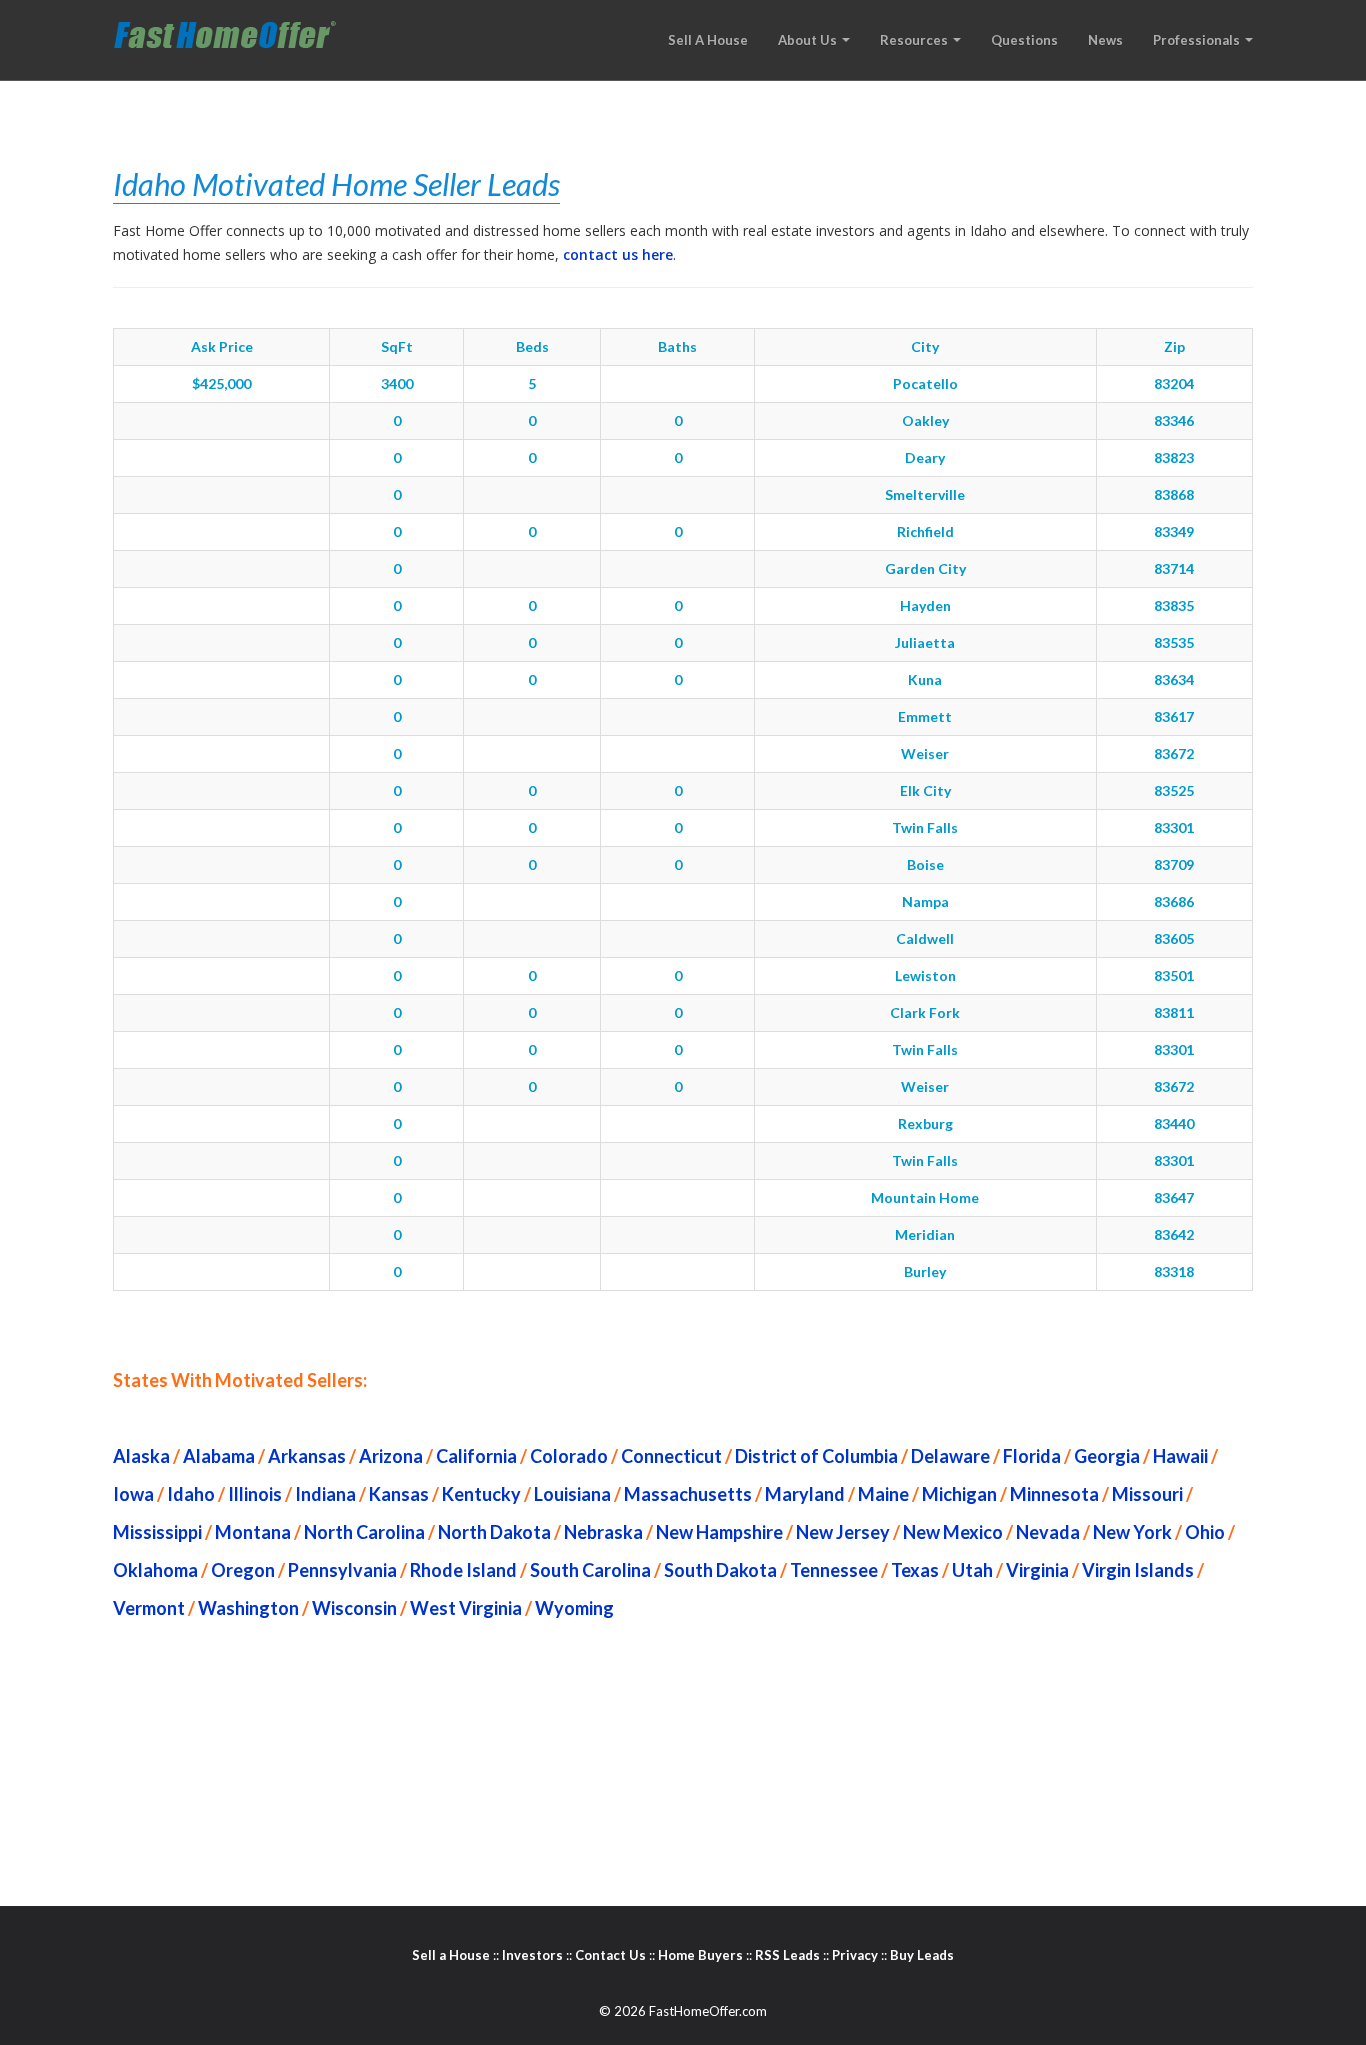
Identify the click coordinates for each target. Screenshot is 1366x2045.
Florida (1032, 1456)
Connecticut (671, 1456)
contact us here (618, 254)
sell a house (708, 40)
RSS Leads (787, 1955)
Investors (532, 1955)
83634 (1174, 679)
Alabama (219, 1456)
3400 (397, 383)
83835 (1174, 605)
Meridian (925, 1234)
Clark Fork (925, 1012)
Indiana (325, 1494)
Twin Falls (925, 827)
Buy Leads (922, 1955)
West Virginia (466, 1608)
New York (1132, 1532)
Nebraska (603, 1532)
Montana (253, 1532)
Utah (972, 1570)
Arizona (391, 1456)
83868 (1174, 494)
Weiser (925, 753)
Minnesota (1054, 1494)
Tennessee (834, 1570)
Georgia (1107, 1456)
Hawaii (1180, 1456)
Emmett (925, 716)
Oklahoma (155, 1570)
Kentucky (481, 1494)
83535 (1174, 642)
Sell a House (451, 1955)
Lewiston (925, 975)
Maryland (805, 1494)
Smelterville (925, 494)
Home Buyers (700, 1955)
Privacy (855, 1955)
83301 (1174, 827)
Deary (925, 457)
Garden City (925, 568)
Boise (925, 864)
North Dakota (494, 1532)
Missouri (1147, 1494)
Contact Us (610, 1955)
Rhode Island (463, 1570)
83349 (1174, 531)
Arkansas (307, 1456)
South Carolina (590, 1570)
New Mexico (953, 1532)
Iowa (133, 1494)
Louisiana (572, 1494)
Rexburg (925, 1123)
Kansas (399, 1494)
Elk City (925, 790)
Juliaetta (925, 642)
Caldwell (925, 938)
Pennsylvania (342, 1570)
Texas (915, 1570)
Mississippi (157, 1532)
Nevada (1048, 1532)
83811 (1174, 1012)
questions (1024, 40)
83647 (1174, 1197)
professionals (1198, 40)
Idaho (191, 1494)
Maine (883, 1494)
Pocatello (925, 383)
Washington (248, 1608)
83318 (1174, 1271)
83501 (1174, 975)
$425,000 (221, 383)
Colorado (569, 1456)
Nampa (925, 901)
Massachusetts (688, 1494)
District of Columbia (816, 1456)
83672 (1174, 753)
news (1105, 40)
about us (809, 40)
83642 (1174, 1234)
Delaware (950, 1456)
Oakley (925, 420)
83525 (1174, 790)
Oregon (243, 1570)
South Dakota (720, 1570)
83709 (1174, 864)
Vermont (149, 1608)
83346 (1174, 420)
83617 (1174, 716)
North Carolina (364, 1532)
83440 (1174, 1123)
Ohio (1205, 1532)
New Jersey (843, 1532)
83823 (1174, 457)
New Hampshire (719, 1532)
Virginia (1037, 1570)
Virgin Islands (1138, 1570)
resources (915, 40)
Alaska (141, 1456)
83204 (1174, 383)
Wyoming (574, 1608)
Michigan (959, 1494)
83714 (1174, 568)
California (476, 1456)
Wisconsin (354, 1608)
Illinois (255, 1494)
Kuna (925, 679)
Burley (925, 1271)
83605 (1174, 938)
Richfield (925, 531)
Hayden (925, 605)
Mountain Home (925, 1197)
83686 (1174, 901)
